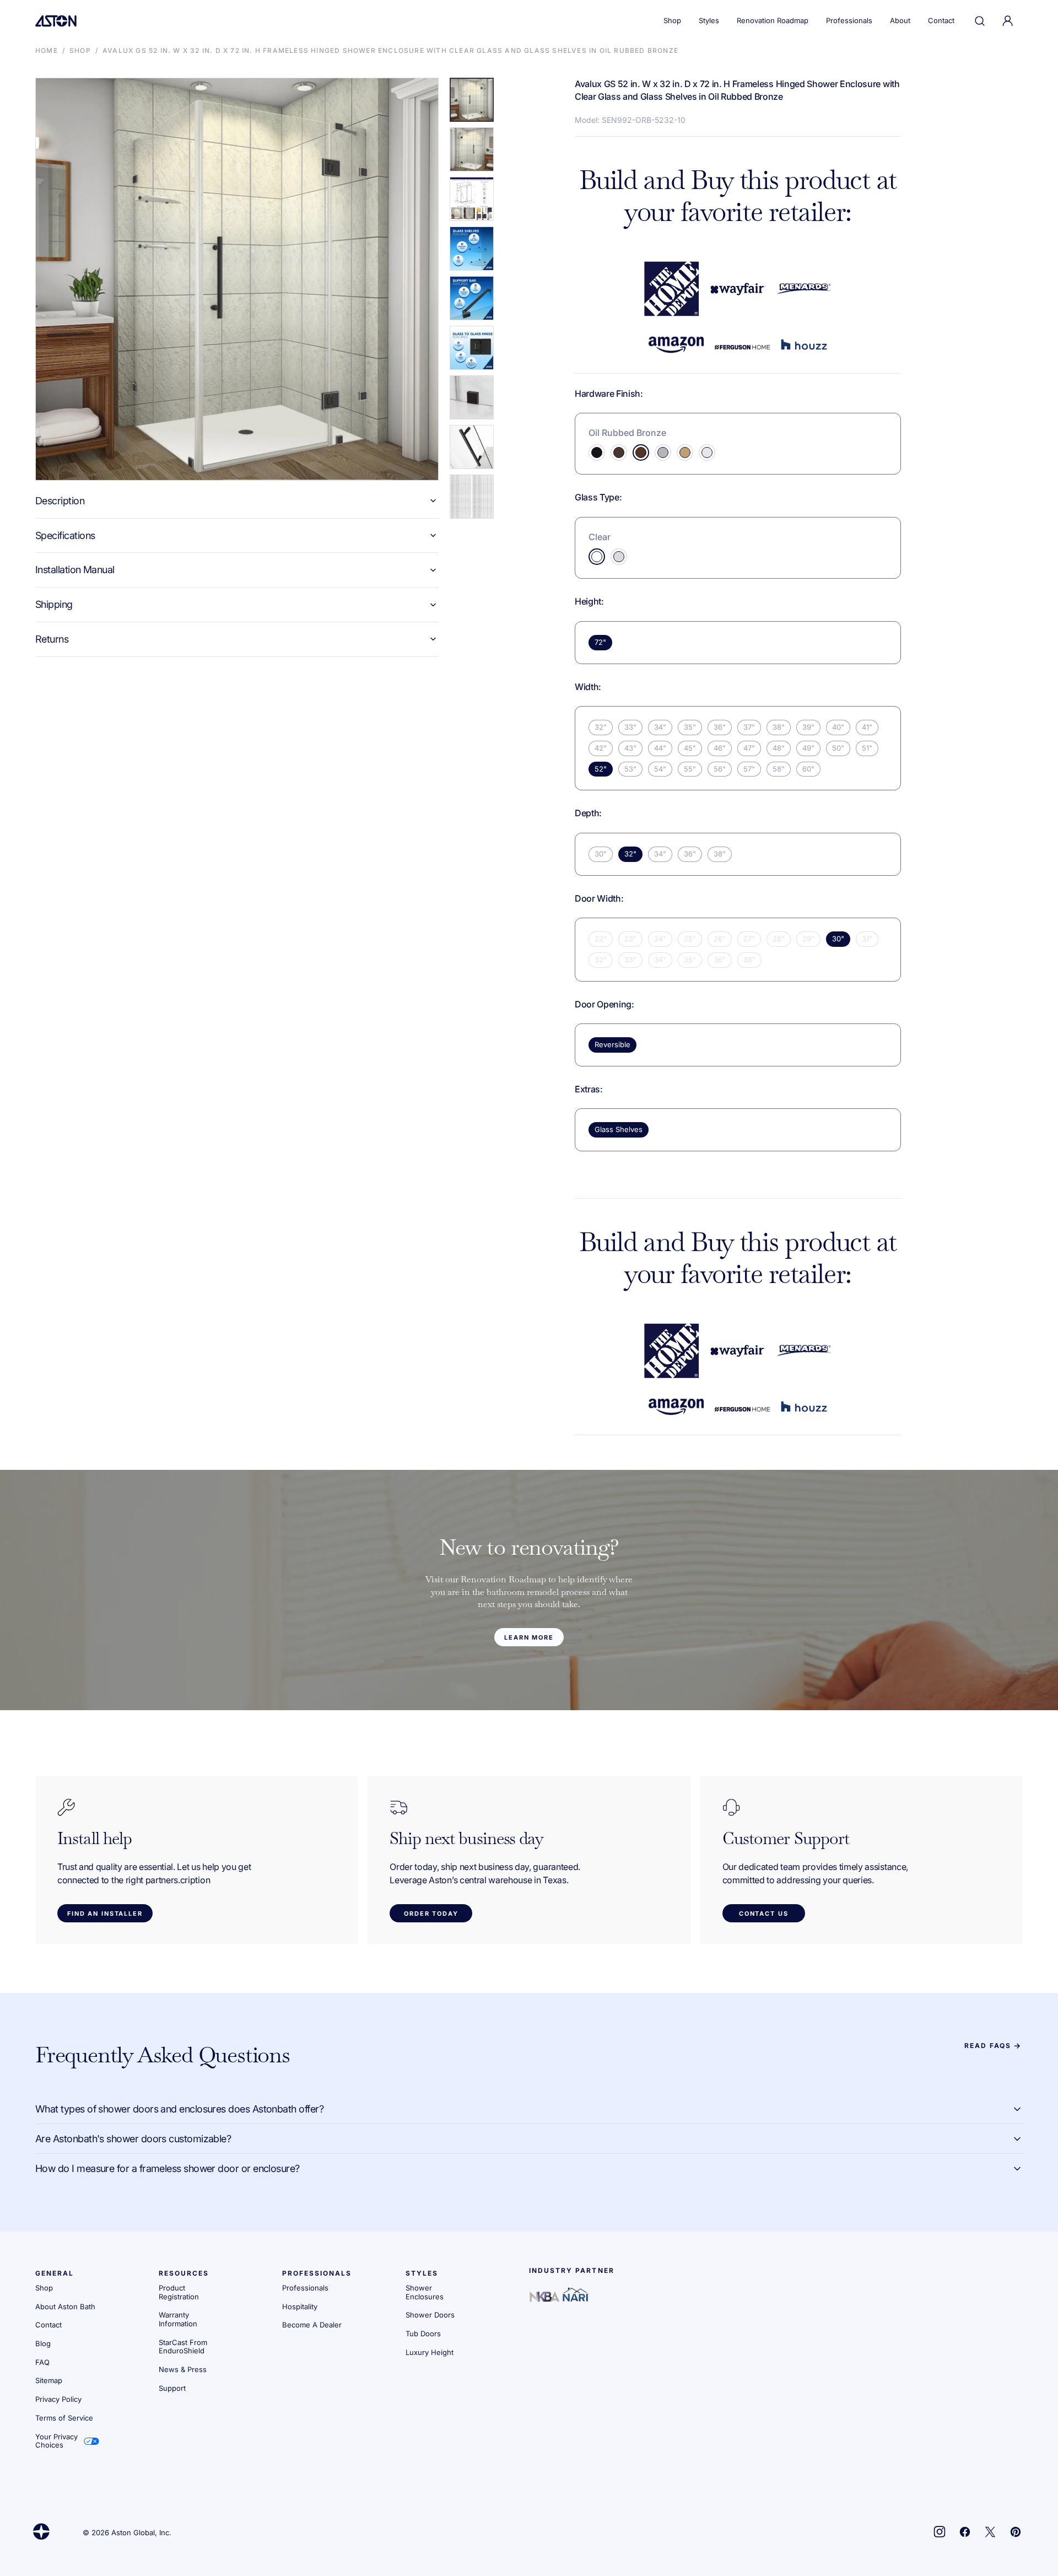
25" (690, 939)
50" (838, 748)
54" (660, 769)
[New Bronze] (619, 452)
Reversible (612, 1044)
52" (601, 769)
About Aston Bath (65, 2306)
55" (690, 769)
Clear (600, 537)
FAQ (42, 2362)
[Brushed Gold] (685, 452)
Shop (80, 50)
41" (867, 727)
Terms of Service (64, 2418)
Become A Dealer (312, 2325)
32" (601, 727)
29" (808, 939)
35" (690, 727)
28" (779, 939)
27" (749, 939)
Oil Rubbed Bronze (627, 433)
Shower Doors (430, 2315)
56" (720, 769)
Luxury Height (430, 2352)
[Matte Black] (597, 452)
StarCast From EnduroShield (183, 2347)
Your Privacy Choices (56, 2441)
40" (838, 727)
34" (660, 727)
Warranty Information (178, 2319)
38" (779, 727)
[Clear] (597, 557)
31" (867, 939)
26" (720, 939)
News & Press (183, 2369)
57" (749, 769)
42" (601, 748)
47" (749, 748)
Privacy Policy (58, 2399)
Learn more (529, 1637)
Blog (43, 2343)
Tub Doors (423, 2334)
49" (808, 748)
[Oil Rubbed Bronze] (641, 452)
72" (600, 642)
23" (630, 939)
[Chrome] (707, 452)
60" (808, 769)
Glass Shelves (619, 1129)
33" (630, 727)
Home (47, 50)
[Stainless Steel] (663, 452)
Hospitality (300, 2306)
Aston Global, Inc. (141, 2533)
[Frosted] (619, 557)
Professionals (305, 2288)
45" (690, 748)
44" (660, 748)
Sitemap (49, 2380)
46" (720, 748)
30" (601, 854)
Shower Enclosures (425, 2292)
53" (630, 769)
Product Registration (179, 2292)
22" (601, 939)
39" (808, 727)
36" (720, 727)
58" (779, 769)
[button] (980, 21)
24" (660, 939)
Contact (48, 2325)
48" (779, 748)
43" (630, 748)
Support (172, 2388)
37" (749, 727)
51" (867, 748)
